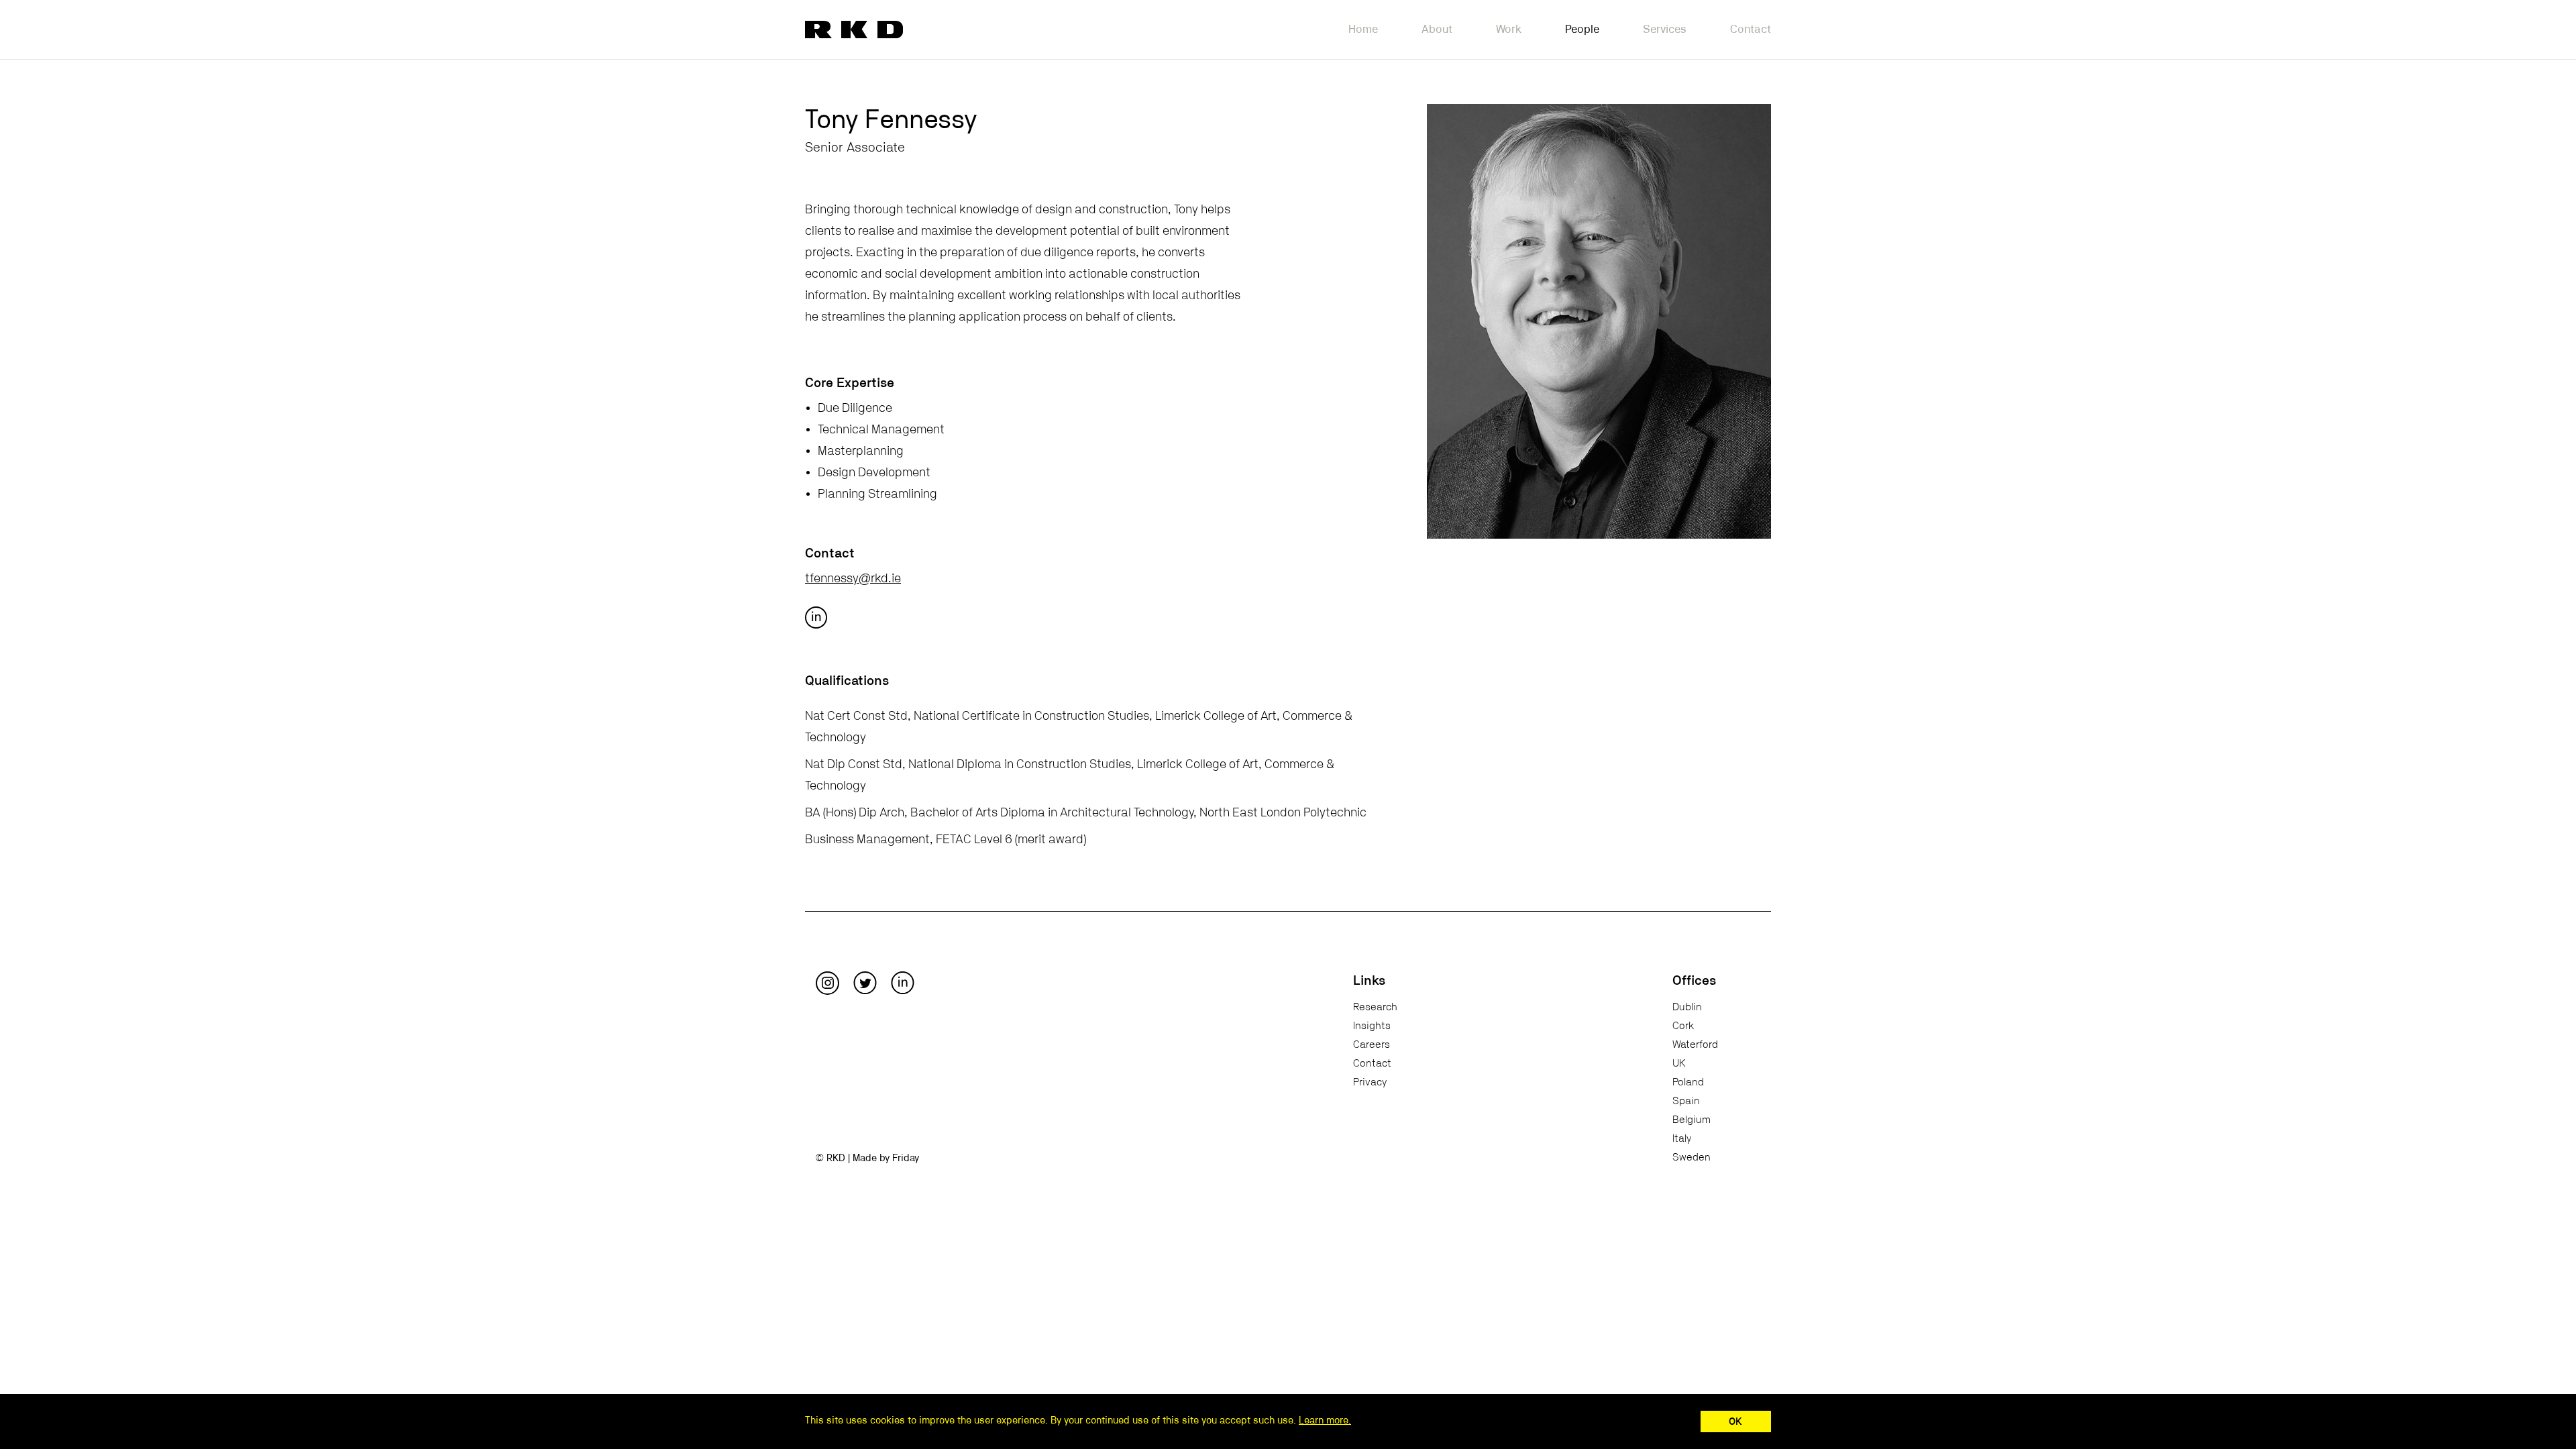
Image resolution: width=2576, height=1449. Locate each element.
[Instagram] (827, 983)
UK (1679, 1063)
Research (1375, 1007)
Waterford (1695, 1044)
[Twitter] (865, 983)
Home (1363, 29)
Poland (1688, 1082)
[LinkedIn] (903, 983)
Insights (1372, 1026)
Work (1509, 29)
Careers (1372, 1044)
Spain (1686, 1101)
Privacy (1370, 1082)
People (1582, 29)
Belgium (1692, 1120)
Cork (1683, 1026)
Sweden (1692, 1157)
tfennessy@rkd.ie (853, 579)
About (1437, 29)
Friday (906, 1158)
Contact (1751, 29)
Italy (1682, 1138)
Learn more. (1325, 1420)
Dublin (1687, 1007)
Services (1665, 29)
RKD (854, 30)
